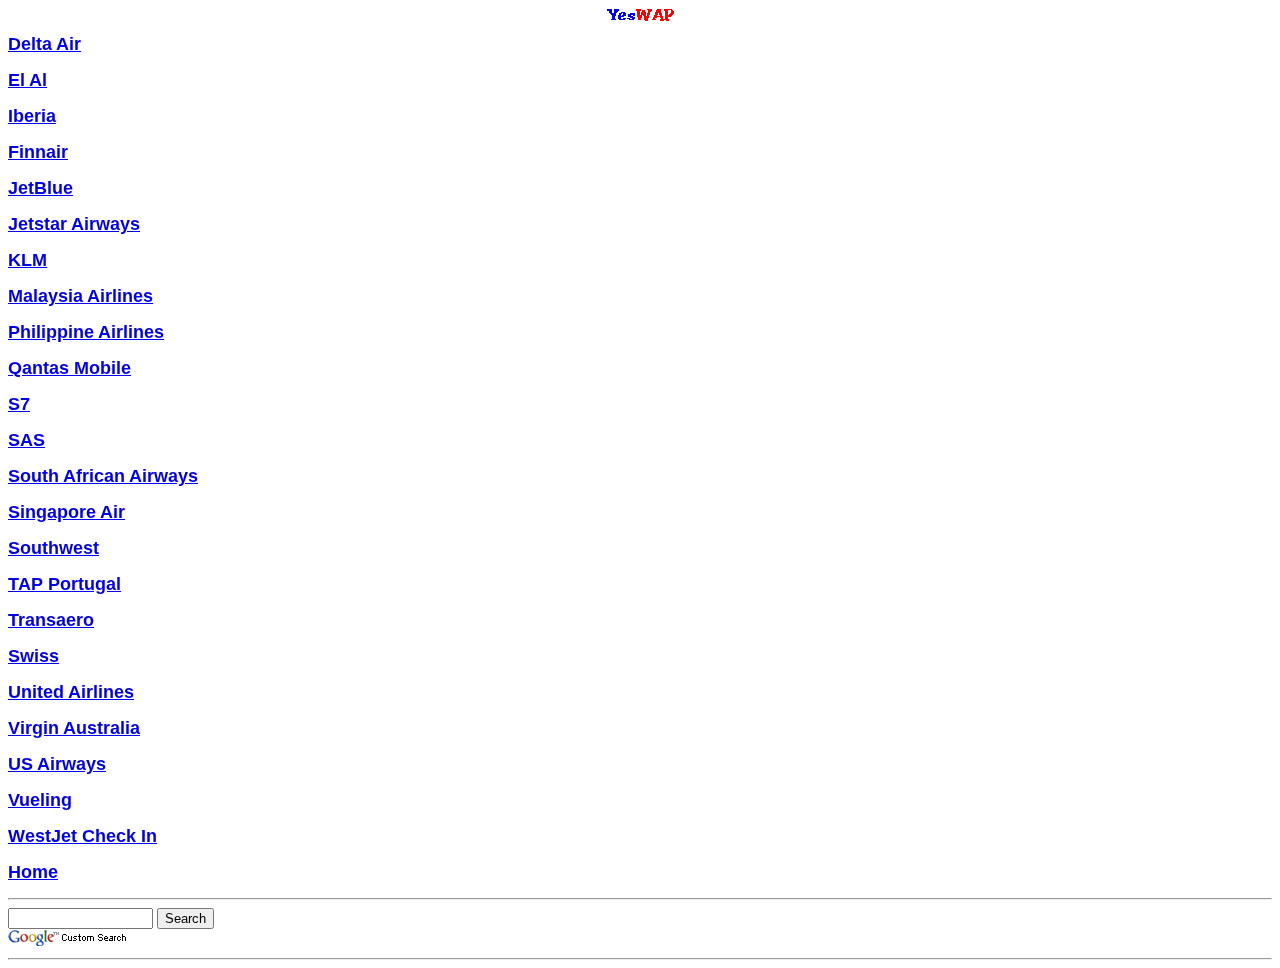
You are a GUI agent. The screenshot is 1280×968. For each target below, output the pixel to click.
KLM (27, 260)
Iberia (32, 116)
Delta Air (44, 44)
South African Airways (103, 476)
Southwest (53, 548)
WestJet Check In (82, 836)
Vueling (40, 800)
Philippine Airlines (86, 332)
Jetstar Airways (74, 224)
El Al (27, 80)
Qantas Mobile (69, 368)
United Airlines (71, 692)
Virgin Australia (74, 728)
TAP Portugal (64, 584)
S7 (19, 404)
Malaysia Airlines (80, 296)
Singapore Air (66, 512)
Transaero (51, 620)
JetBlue (40, 188)
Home (33, 872)
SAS (26, 440)
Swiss (33, 656)
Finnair (38, 152)
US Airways (57, 764)
